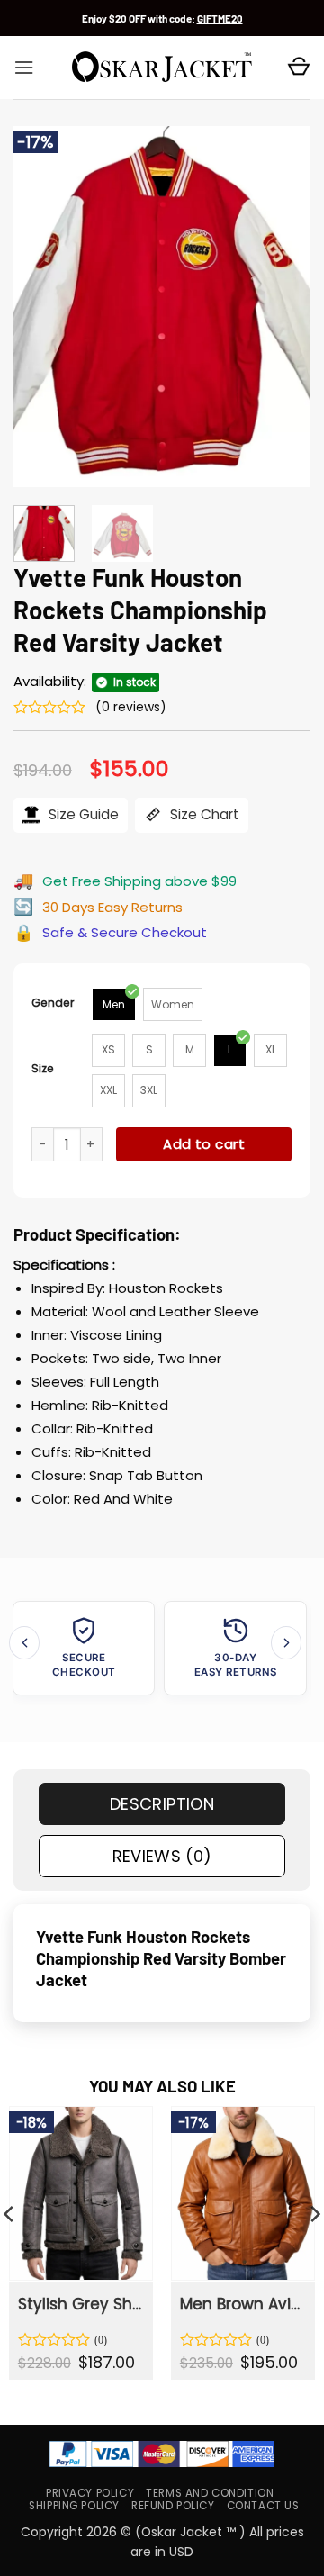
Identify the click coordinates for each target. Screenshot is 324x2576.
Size (43, 1068)
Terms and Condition (210, 2493)
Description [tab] (162, 1804)
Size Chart (203, 814)
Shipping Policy (74, 2506)
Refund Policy (173, 2506)
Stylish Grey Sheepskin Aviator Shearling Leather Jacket (80, 2304)
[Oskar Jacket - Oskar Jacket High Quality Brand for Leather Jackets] (162, 68)
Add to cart (204, 1144)
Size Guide (82, 814)
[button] (24, 68)
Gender (53, 1003)
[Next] (282, 306)
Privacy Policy (90, 2493)
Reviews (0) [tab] (162, 1856)
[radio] (114, 1004)
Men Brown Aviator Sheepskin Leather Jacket (242, 2304)
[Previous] (42, 306)
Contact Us (263, 2506)
